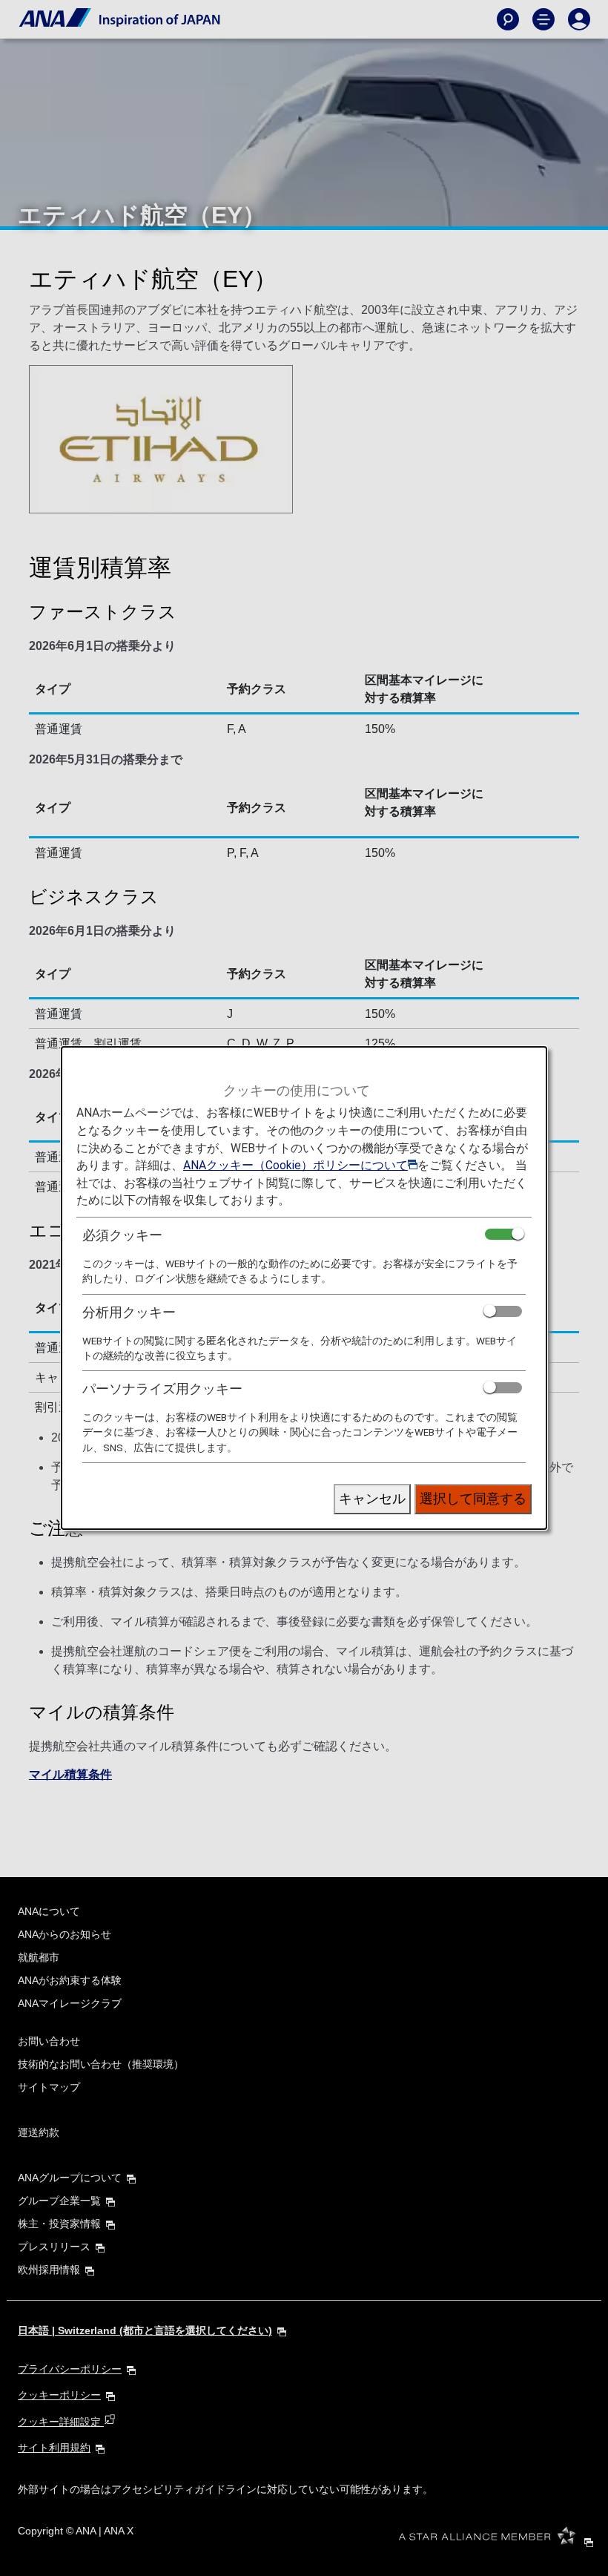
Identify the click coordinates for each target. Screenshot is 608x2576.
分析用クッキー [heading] (129, 1312)
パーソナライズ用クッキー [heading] (162, 1389)
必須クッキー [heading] (122, 1235)
